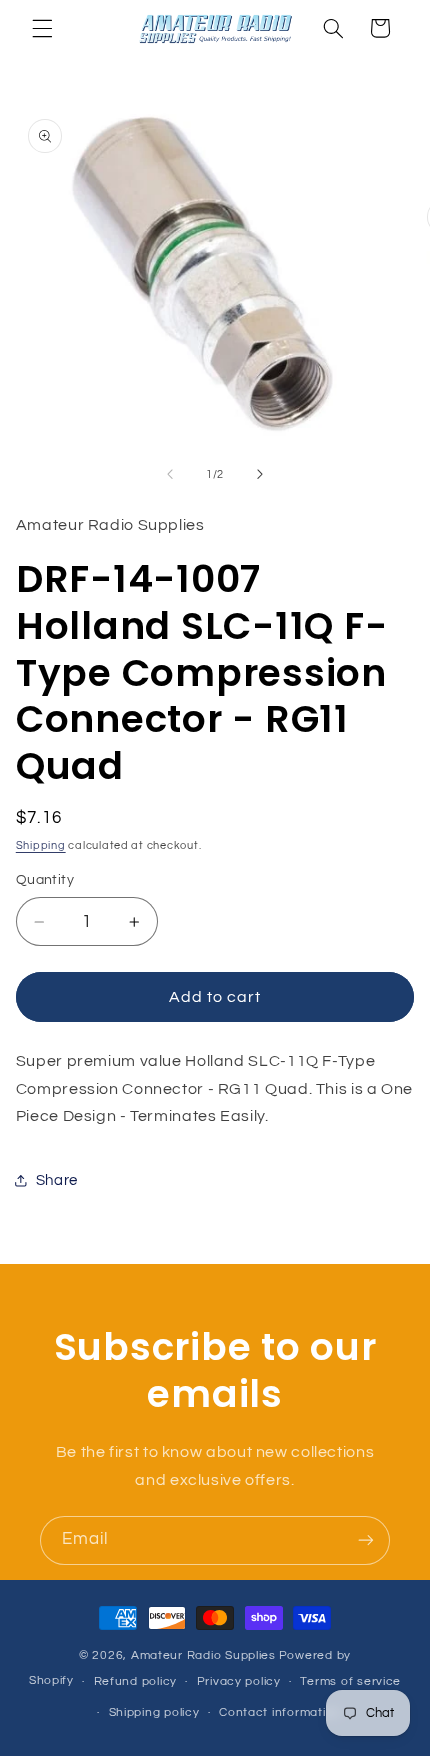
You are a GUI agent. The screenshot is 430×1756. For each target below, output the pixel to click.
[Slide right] (260, 474)
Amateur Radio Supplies (203, 1655)
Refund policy (136, 1681)
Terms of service (350, 1681)
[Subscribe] (366, 1540)
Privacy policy (239, 1681)
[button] (42, 28)
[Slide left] (170, 474)
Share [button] (57, 1180)
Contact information (280, 1712)
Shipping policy (154, 1712)
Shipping (41, 845)
